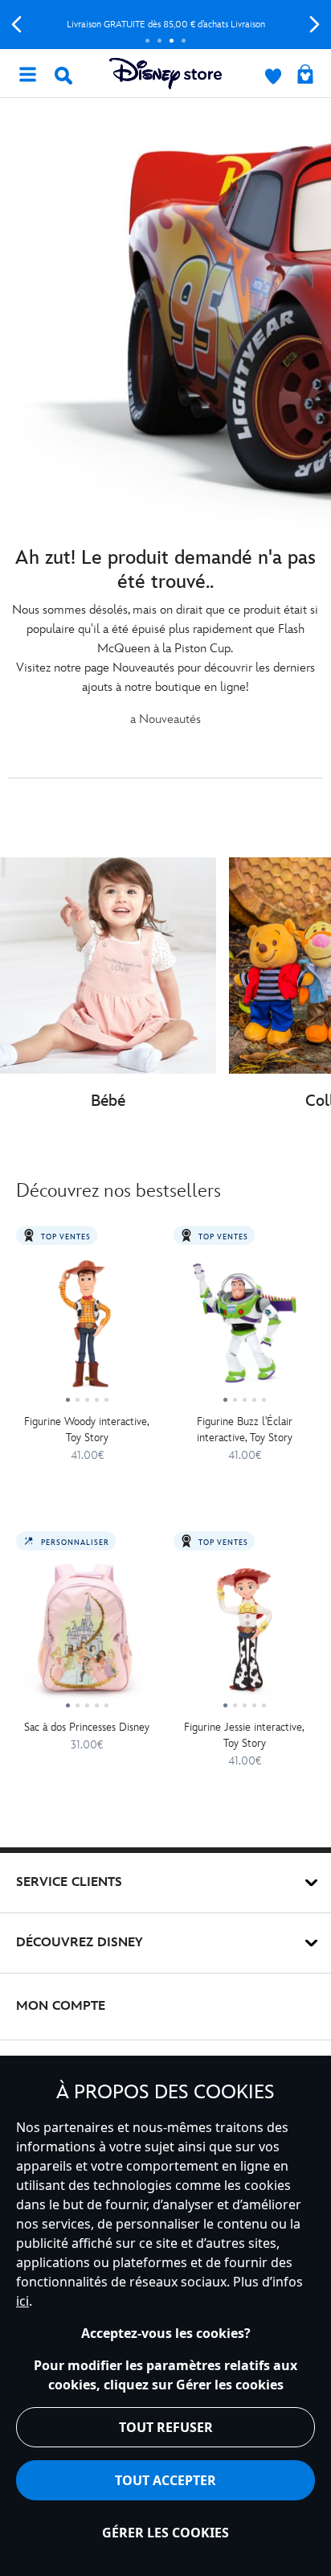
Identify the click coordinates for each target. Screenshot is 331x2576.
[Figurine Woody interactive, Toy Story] (87, 1329)
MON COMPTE (61, 2006)
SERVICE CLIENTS (69, 1882)
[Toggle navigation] (27, 73)
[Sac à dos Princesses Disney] (87, 1635)
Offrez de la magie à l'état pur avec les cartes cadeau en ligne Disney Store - (170, 25)
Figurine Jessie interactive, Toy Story (244, 1735)
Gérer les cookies (165, 2533)
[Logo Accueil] (165, 74)
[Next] (315, 25)
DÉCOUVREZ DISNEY (80, 1943)
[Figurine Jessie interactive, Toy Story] (244, 1635)
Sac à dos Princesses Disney (87, 1727)
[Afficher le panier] (305, 76)
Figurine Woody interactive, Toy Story (87, 1430)
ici (22, 2301)
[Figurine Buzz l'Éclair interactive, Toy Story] (244, 1329)
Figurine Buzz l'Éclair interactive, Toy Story (245, 1430)
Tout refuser (166, 2427)
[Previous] (16, 25)
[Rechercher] (63, 76)
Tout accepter (165, 2480)
